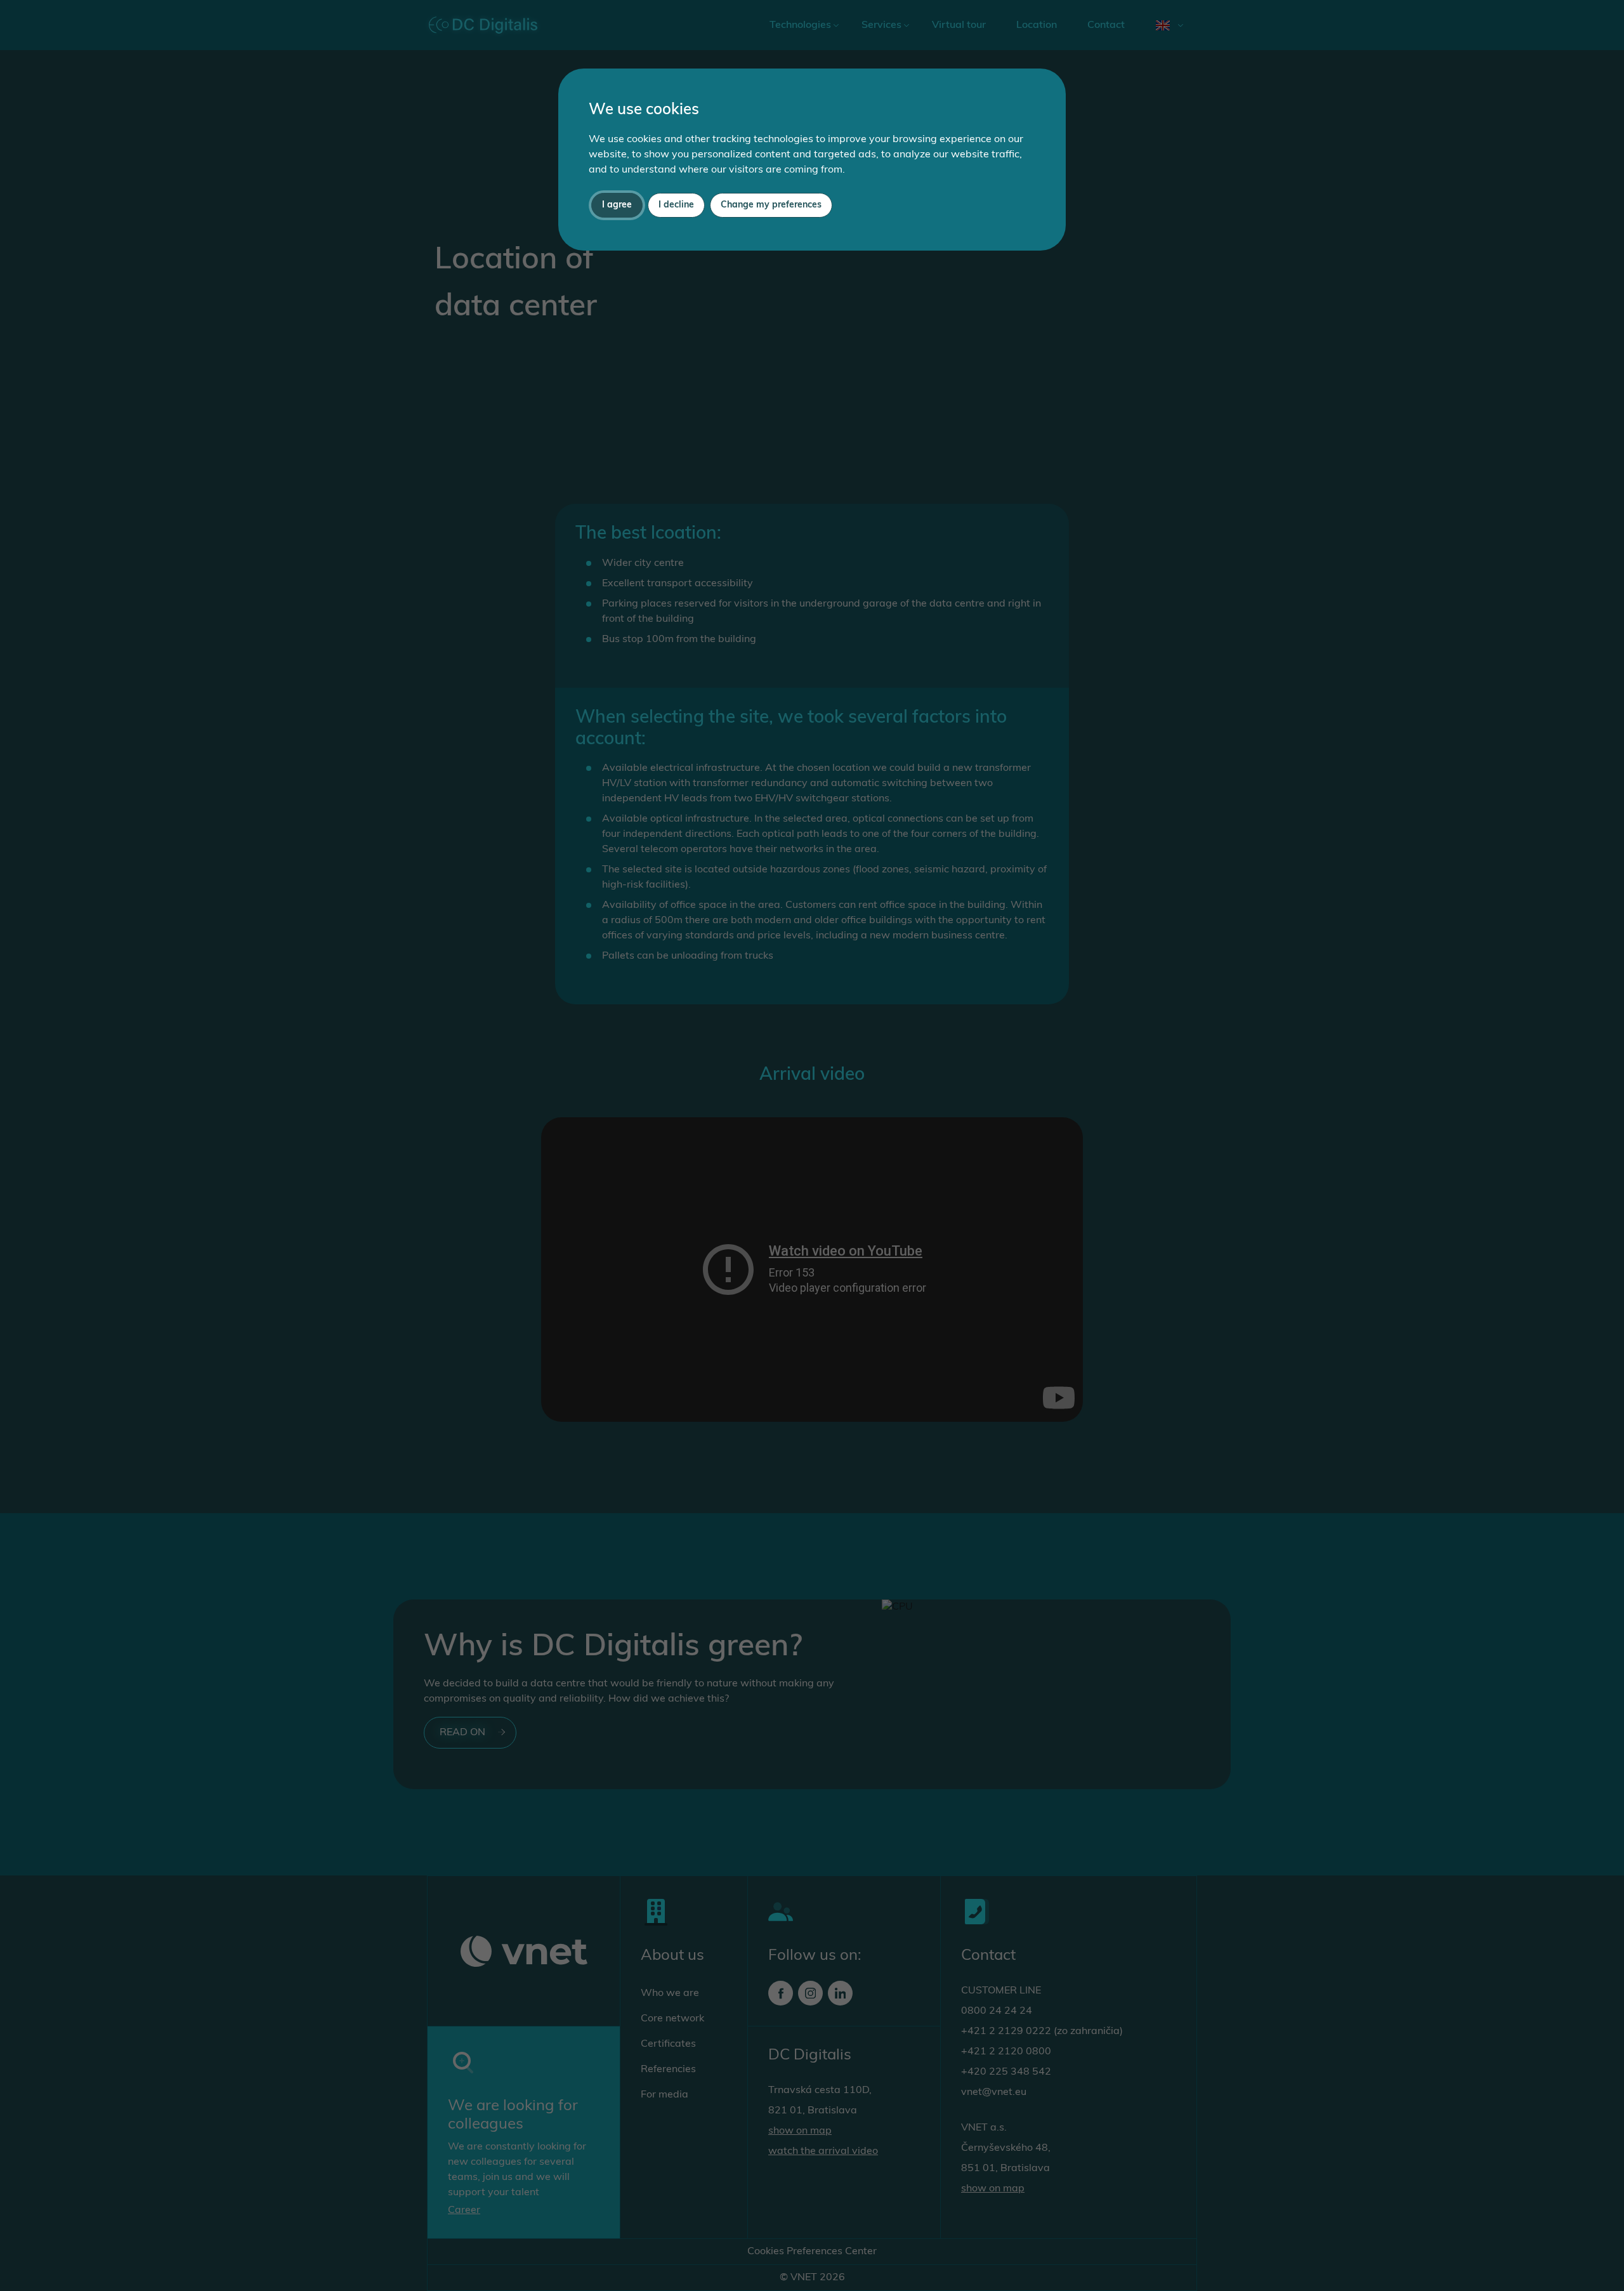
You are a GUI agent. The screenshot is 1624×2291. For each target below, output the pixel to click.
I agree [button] (617, 205)
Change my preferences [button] (771, 205)
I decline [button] (676, 205)
